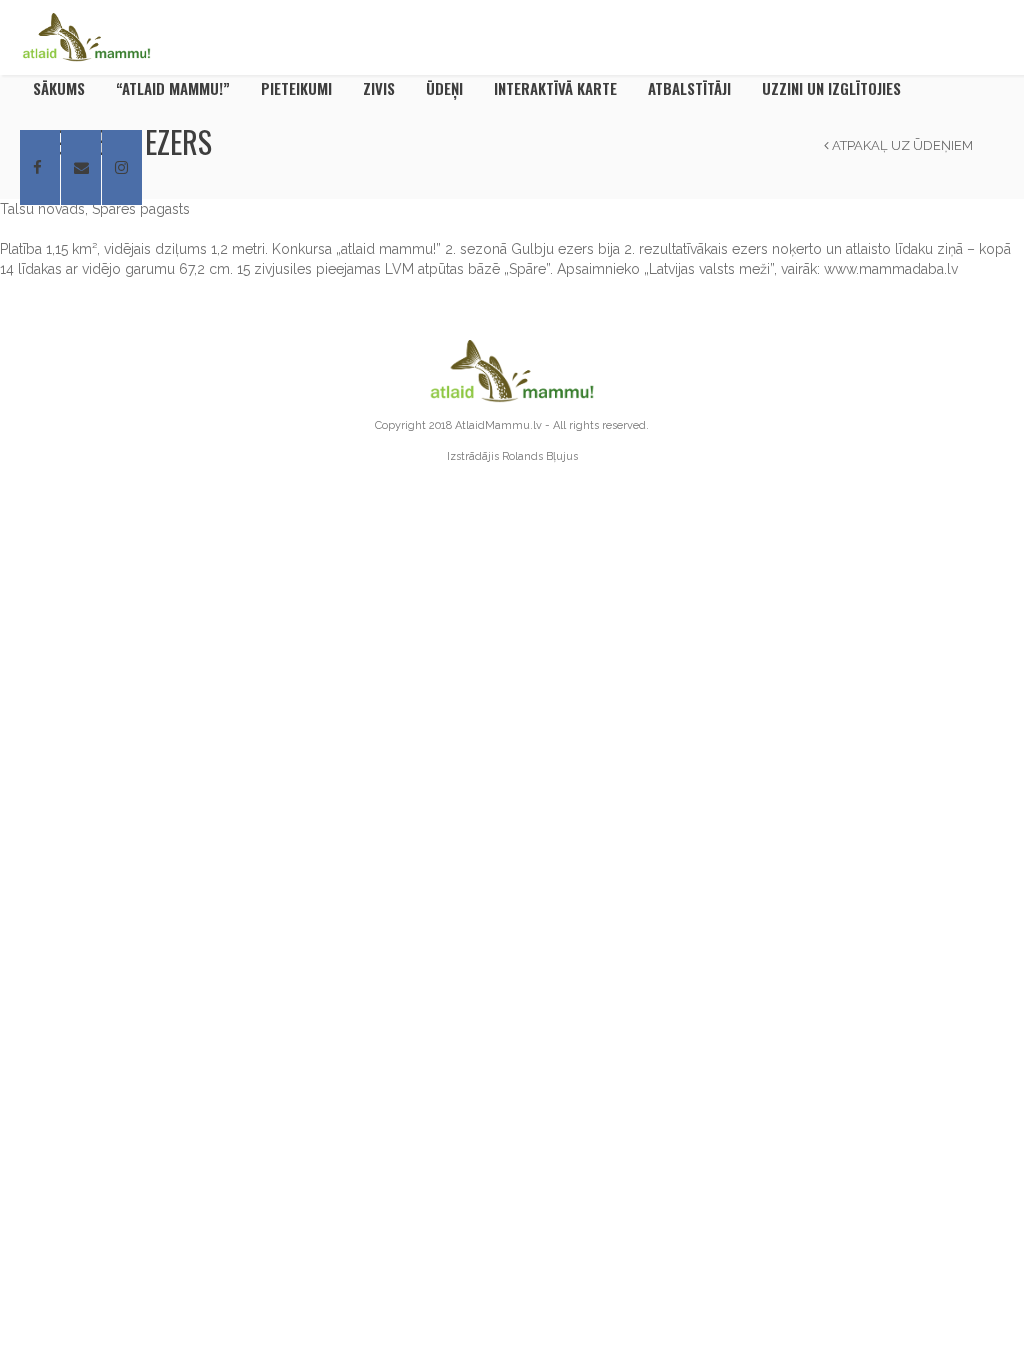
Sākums (59, 88)
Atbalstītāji (689, 88)
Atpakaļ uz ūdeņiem (901, 145)
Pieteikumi (296, 88)
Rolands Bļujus (540, 456)
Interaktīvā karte (555, 88)
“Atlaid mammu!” (173, 88)
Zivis (379, 88)
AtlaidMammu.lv (498, 425)
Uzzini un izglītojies (831, 88)
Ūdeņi (444, 88)
